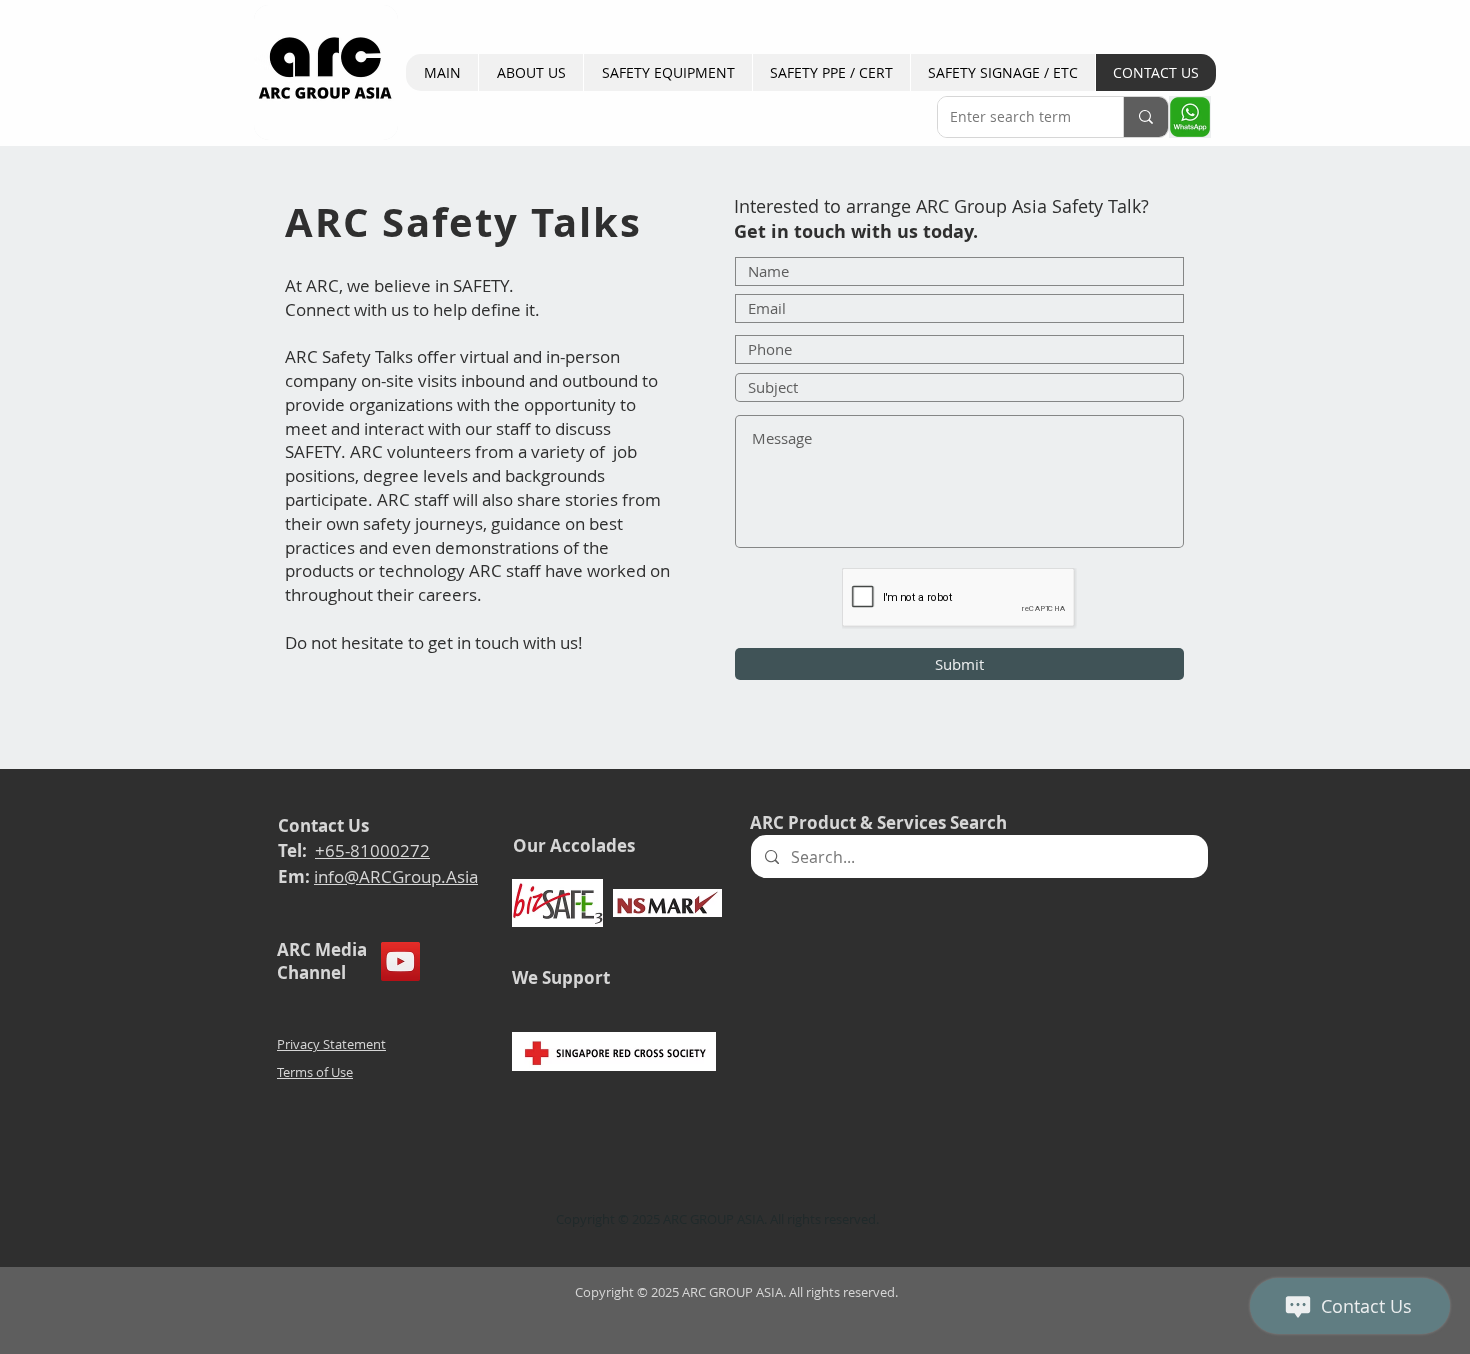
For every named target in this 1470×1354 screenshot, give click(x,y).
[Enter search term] (1145, 117)
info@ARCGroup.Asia (396, 876)
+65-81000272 (372, 850)
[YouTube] (400, 961)
